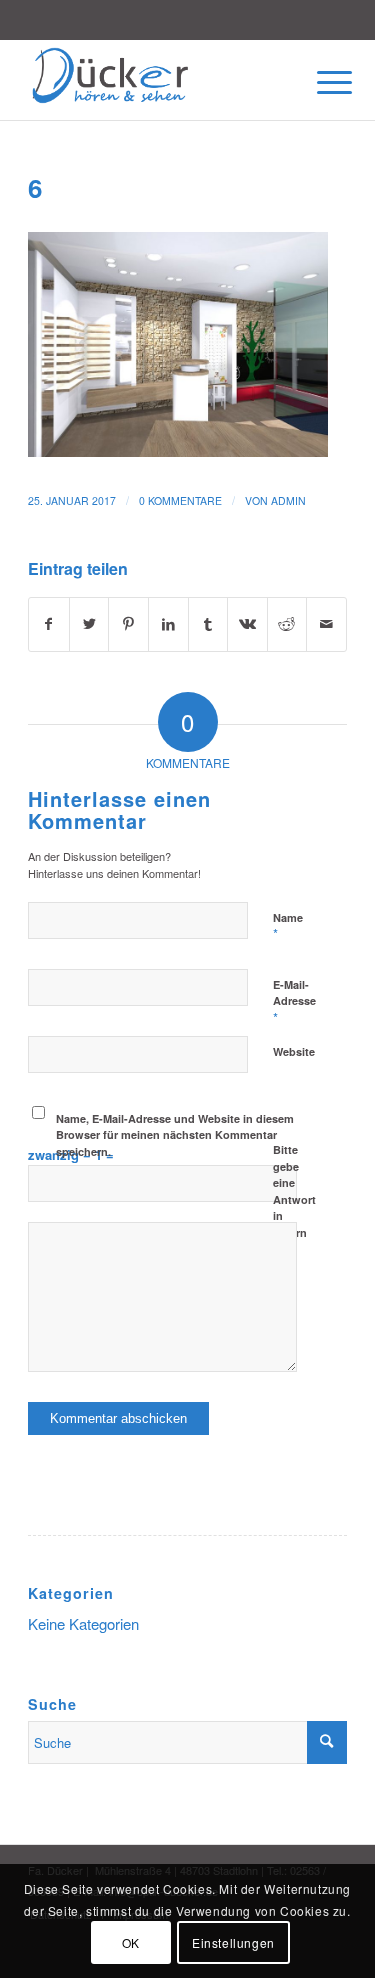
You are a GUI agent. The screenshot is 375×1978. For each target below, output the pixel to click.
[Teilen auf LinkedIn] (168, 624)
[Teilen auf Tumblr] (208, 624)
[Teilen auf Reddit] (287, 624)
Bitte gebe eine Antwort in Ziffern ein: (294, 1199)
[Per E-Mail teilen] (326, 624)
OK (131, 1942)
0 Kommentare (180, 500)
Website (294, 1051)
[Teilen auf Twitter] (89, 624)
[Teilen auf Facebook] (49, 624)
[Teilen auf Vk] (247, 624)
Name (288, 927)
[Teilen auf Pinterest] (128, 624)
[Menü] (319, 82)
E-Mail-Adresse (294, 1002)
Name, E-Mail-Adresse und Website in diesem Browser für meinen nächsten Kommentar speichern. (175, 1135)
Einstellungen (233, 1942)
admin (288, 500)
